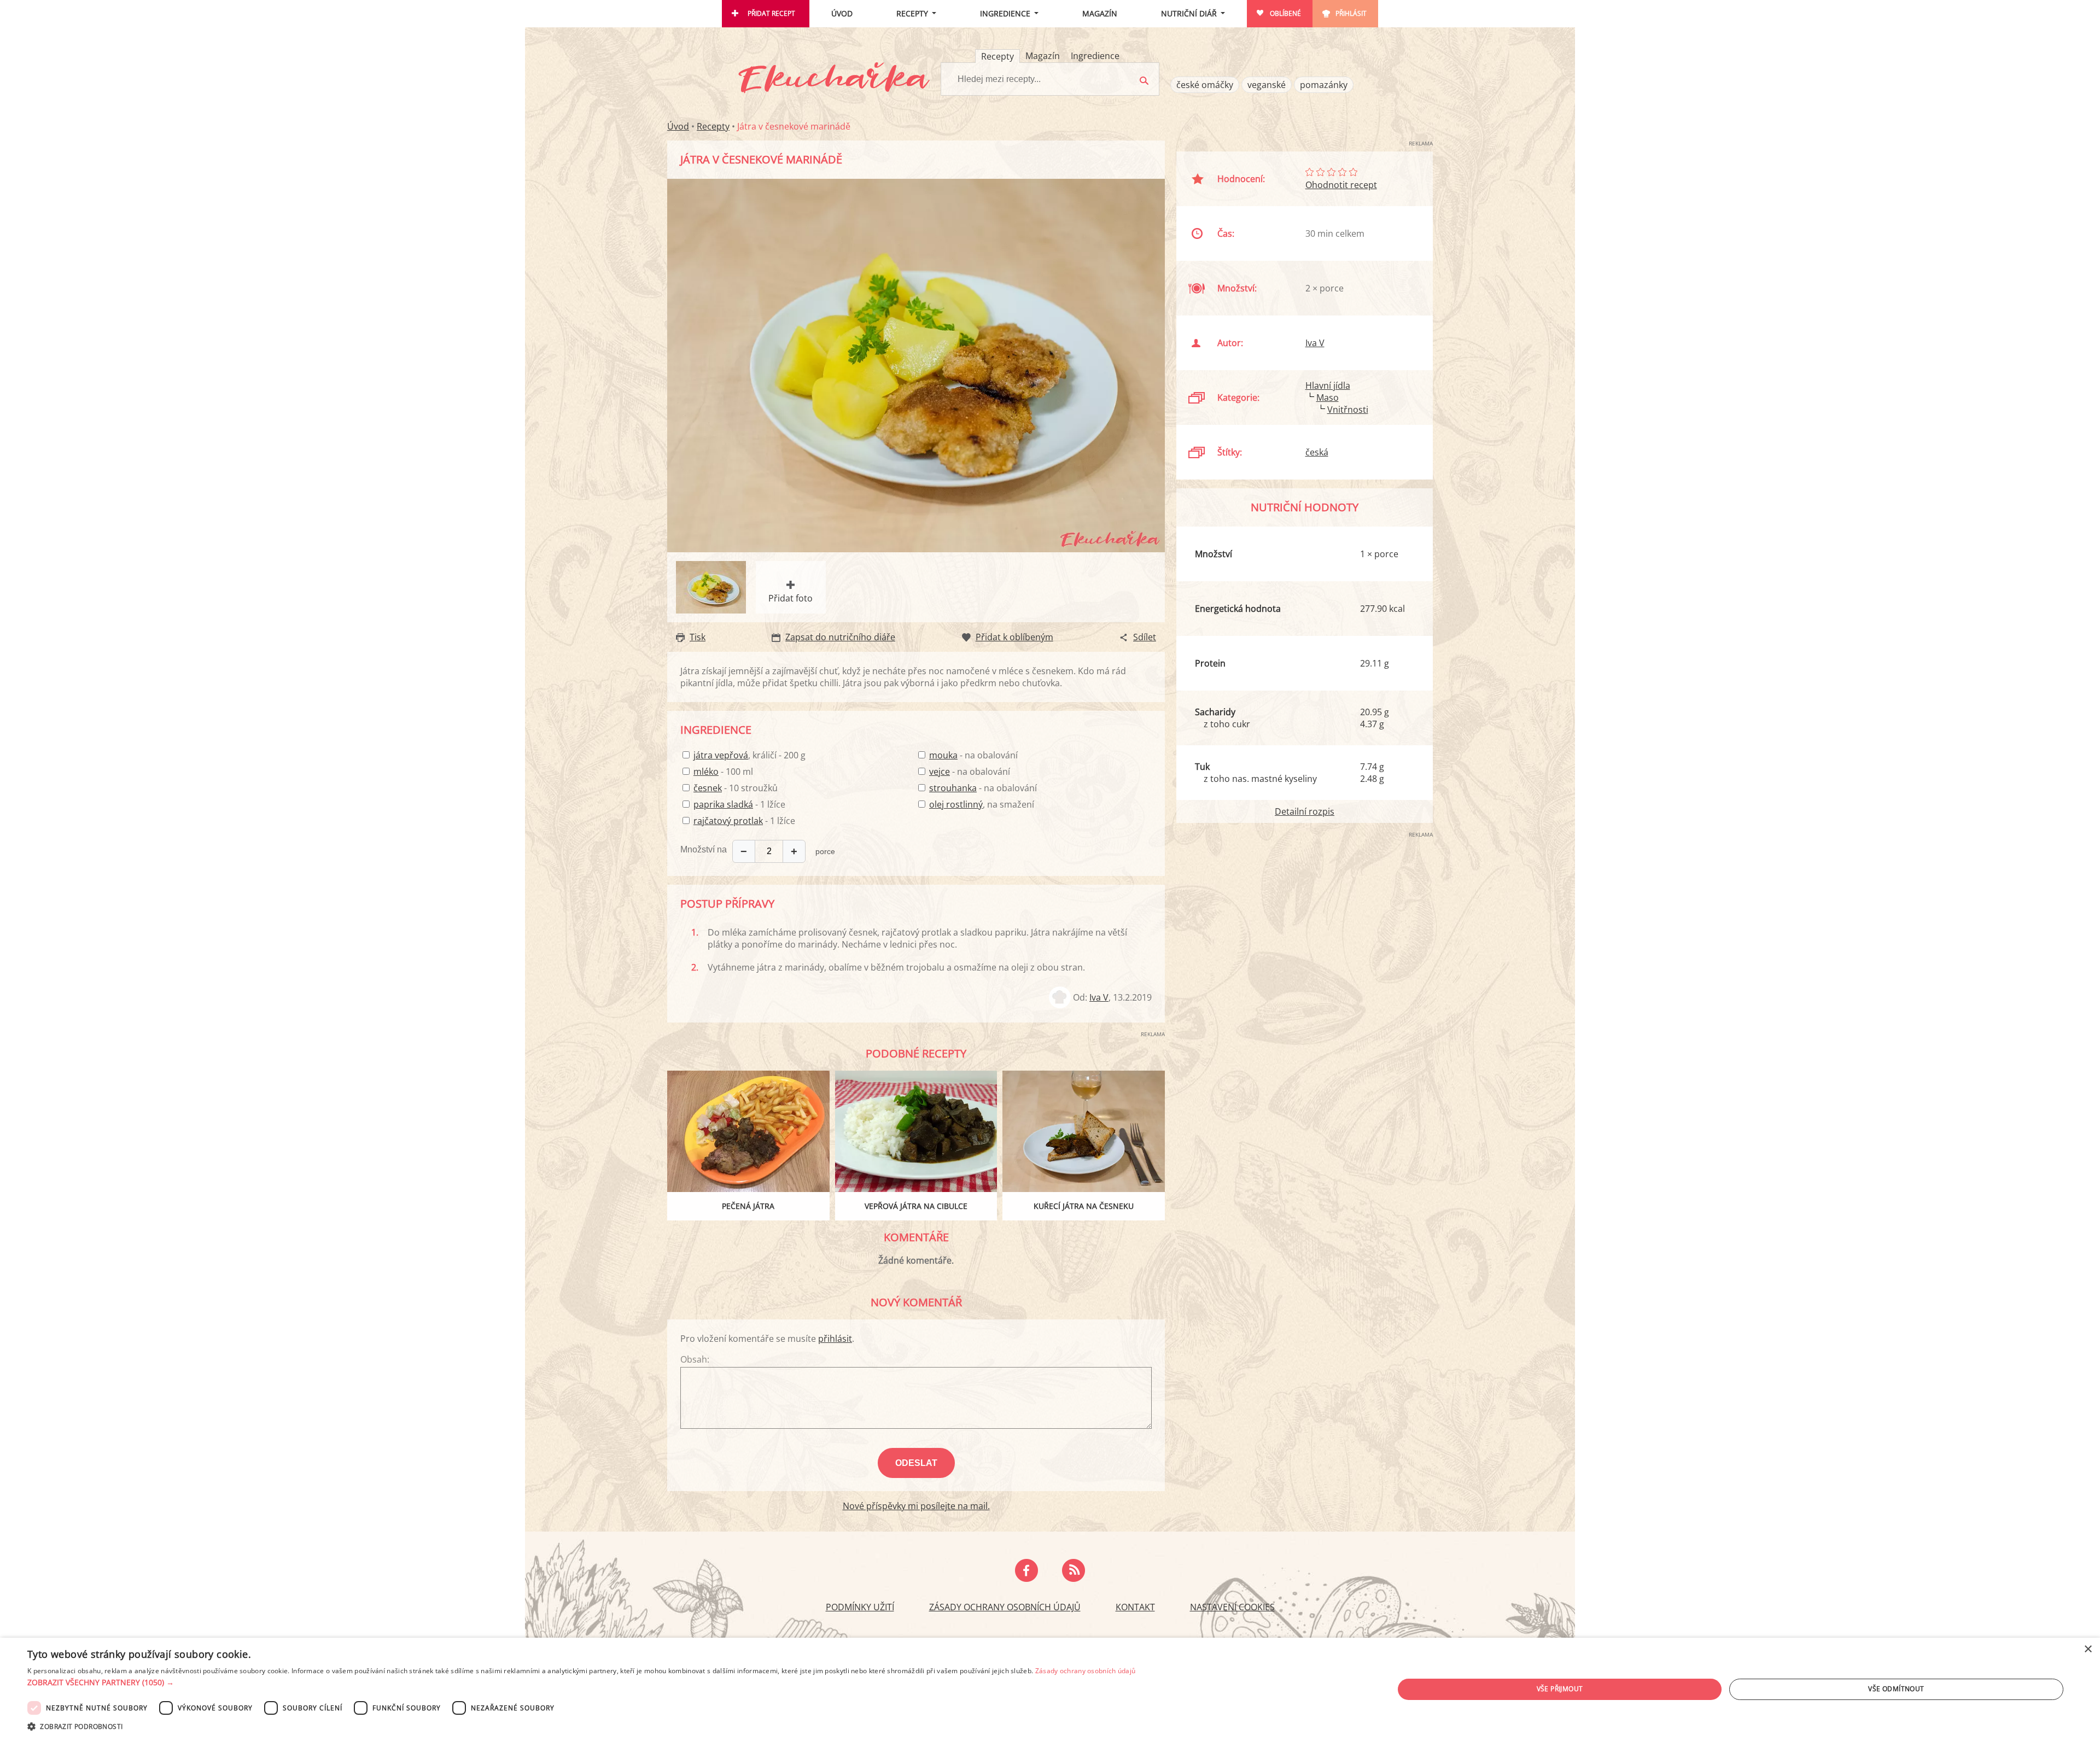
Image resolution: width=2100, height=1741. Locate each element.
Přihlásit (1351, 13)
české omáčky (1205, 85)
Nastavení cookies (1232, 1607)
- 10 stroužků (736, 788)
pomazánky (1324, 85)
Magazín (1100, 13)
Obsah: (695, 1359)
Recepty (912, 13)
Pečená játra (748, 1206)
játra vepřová (721, 755)
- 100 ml (723, 772)
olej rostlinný (956, 804)
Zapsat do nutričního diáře (840, 637)
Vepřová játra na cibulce (916, 1206)
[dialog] (1050, 1689)
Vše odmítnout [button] (1896, 1689)
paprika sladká (723, 804)
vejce (940, 772)
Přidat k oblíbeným (1014, 637)
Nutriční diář (1189, 13)
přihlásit (835, 1339)
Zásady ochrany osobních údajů (1005, 1607)
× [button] (2088, 1649)
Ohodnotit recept (1341, 185)
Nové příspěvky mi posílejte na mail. (916, 1506)
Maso (1328, 398)
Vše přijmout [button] (1560, 1689)
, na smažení (982, 804)
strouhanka (953, 788)
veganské (1267, 85)
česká (1317, 452)
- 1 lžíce (739, 804)
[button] (581, 1682)
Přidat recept (771, 13)
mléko (706, 772)
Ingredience (1005, 13)
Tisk (698, 637)
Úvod (842, 13)
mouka (943, 755)
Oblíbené (1285, 13)
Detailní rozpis (1305, 811)
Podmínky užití (860, 1607)
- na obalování (973, 755)
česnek (708, 788)
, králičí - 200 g (749, 755)
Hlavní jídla (1328, 385)
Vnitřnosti (1348, 410)
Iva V (1099, 997)
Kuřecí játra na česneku (1084, 1206)
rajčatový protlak (728, 821)
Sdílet (1145, 637)
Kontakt (1135, 1607)
